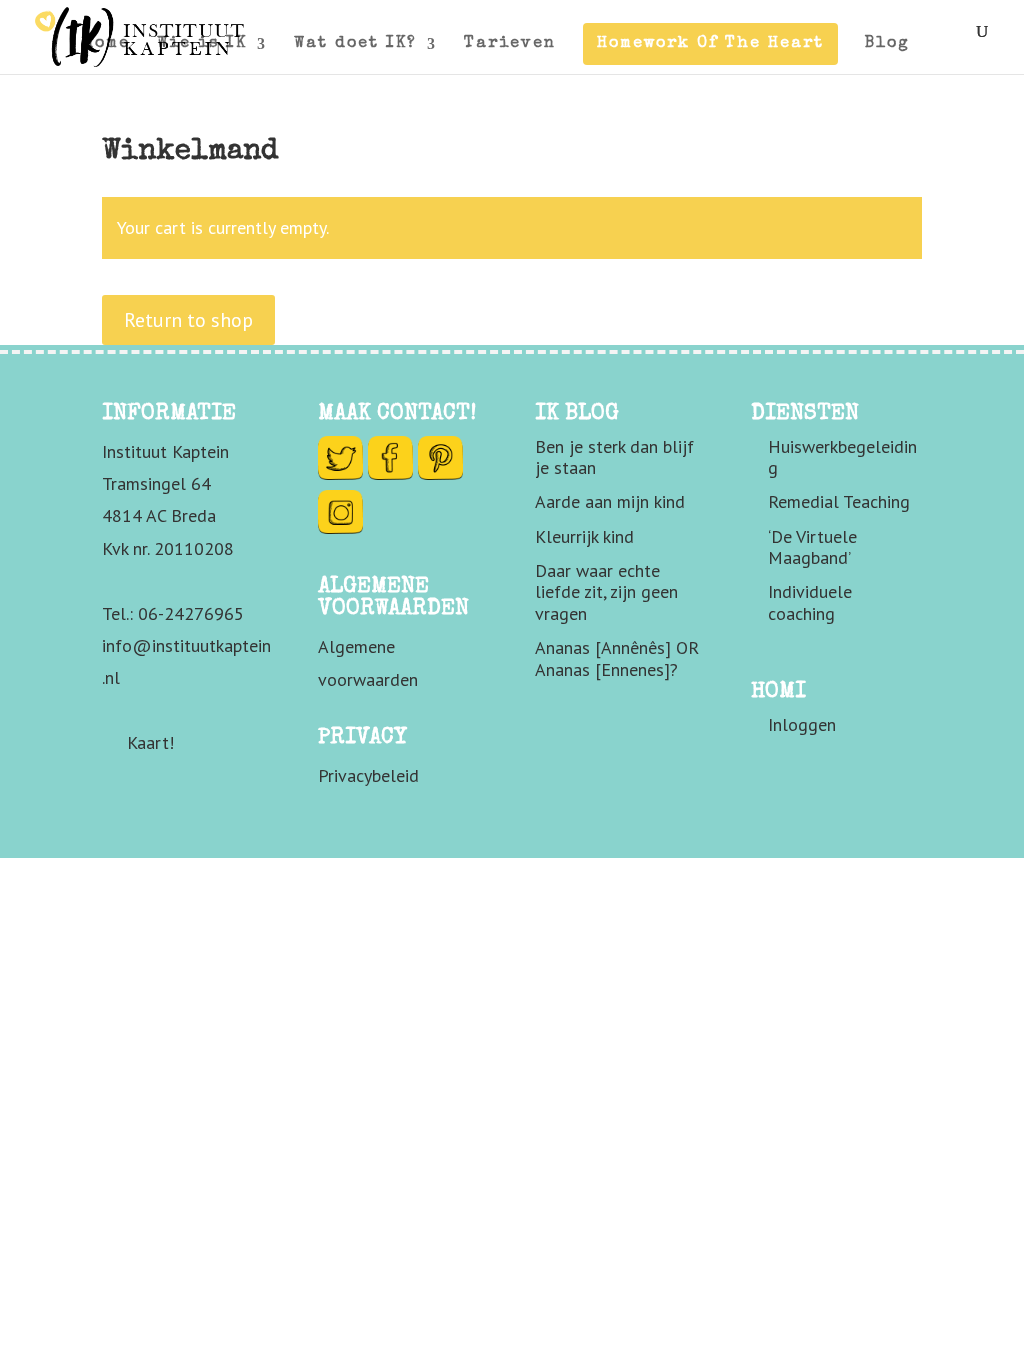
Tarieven (510, 44)
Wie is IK (202, 44)
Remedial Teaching (839, 501)
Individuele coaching (810, 602)
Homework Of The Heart (710, 44)
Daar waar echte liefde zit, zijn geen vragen (606, 592)
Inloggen (802, 724)
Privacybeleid (368, 775)
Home (106, 44)
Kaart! (150, 742)
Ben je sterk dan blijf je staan (614, 457)
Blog (887, 44)
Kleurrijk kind (584, 536)
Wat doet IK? (355, 44)
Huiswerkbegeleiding (842, 457)
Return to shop (188, 320)
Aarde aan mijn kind (610, 501)
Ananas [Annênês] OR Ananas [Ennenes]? (617, 658)
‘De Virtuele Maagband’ (812, 547)
